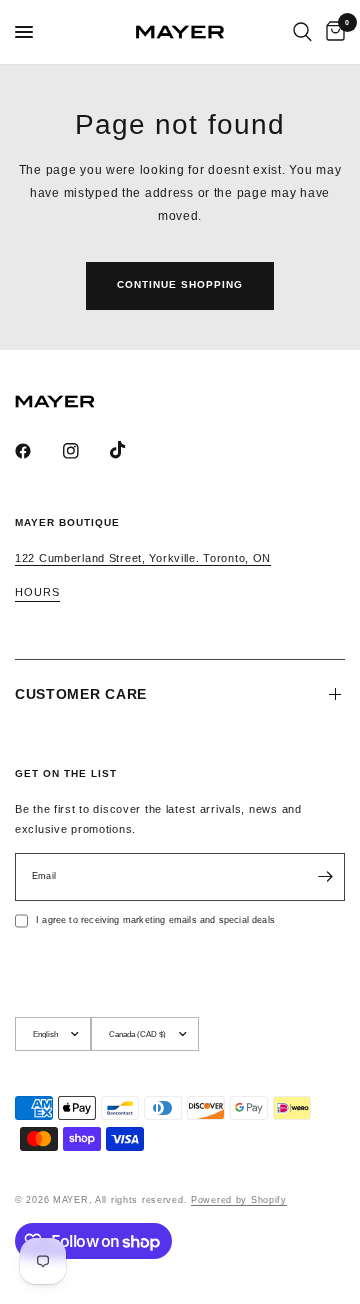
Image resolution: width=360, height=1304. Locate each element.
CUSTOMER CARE (81, 694)
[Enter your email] (325, 877)
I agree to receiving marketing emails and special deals (155, 920)
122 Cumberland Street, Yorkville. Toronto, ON (143, 558)
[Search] (302, 32)
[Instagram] (85, 451)
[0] (332, 32)
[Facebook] (37, 451)
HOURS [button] (37, 592)
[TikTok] (132, 450)
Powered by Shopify (239, 1200)
